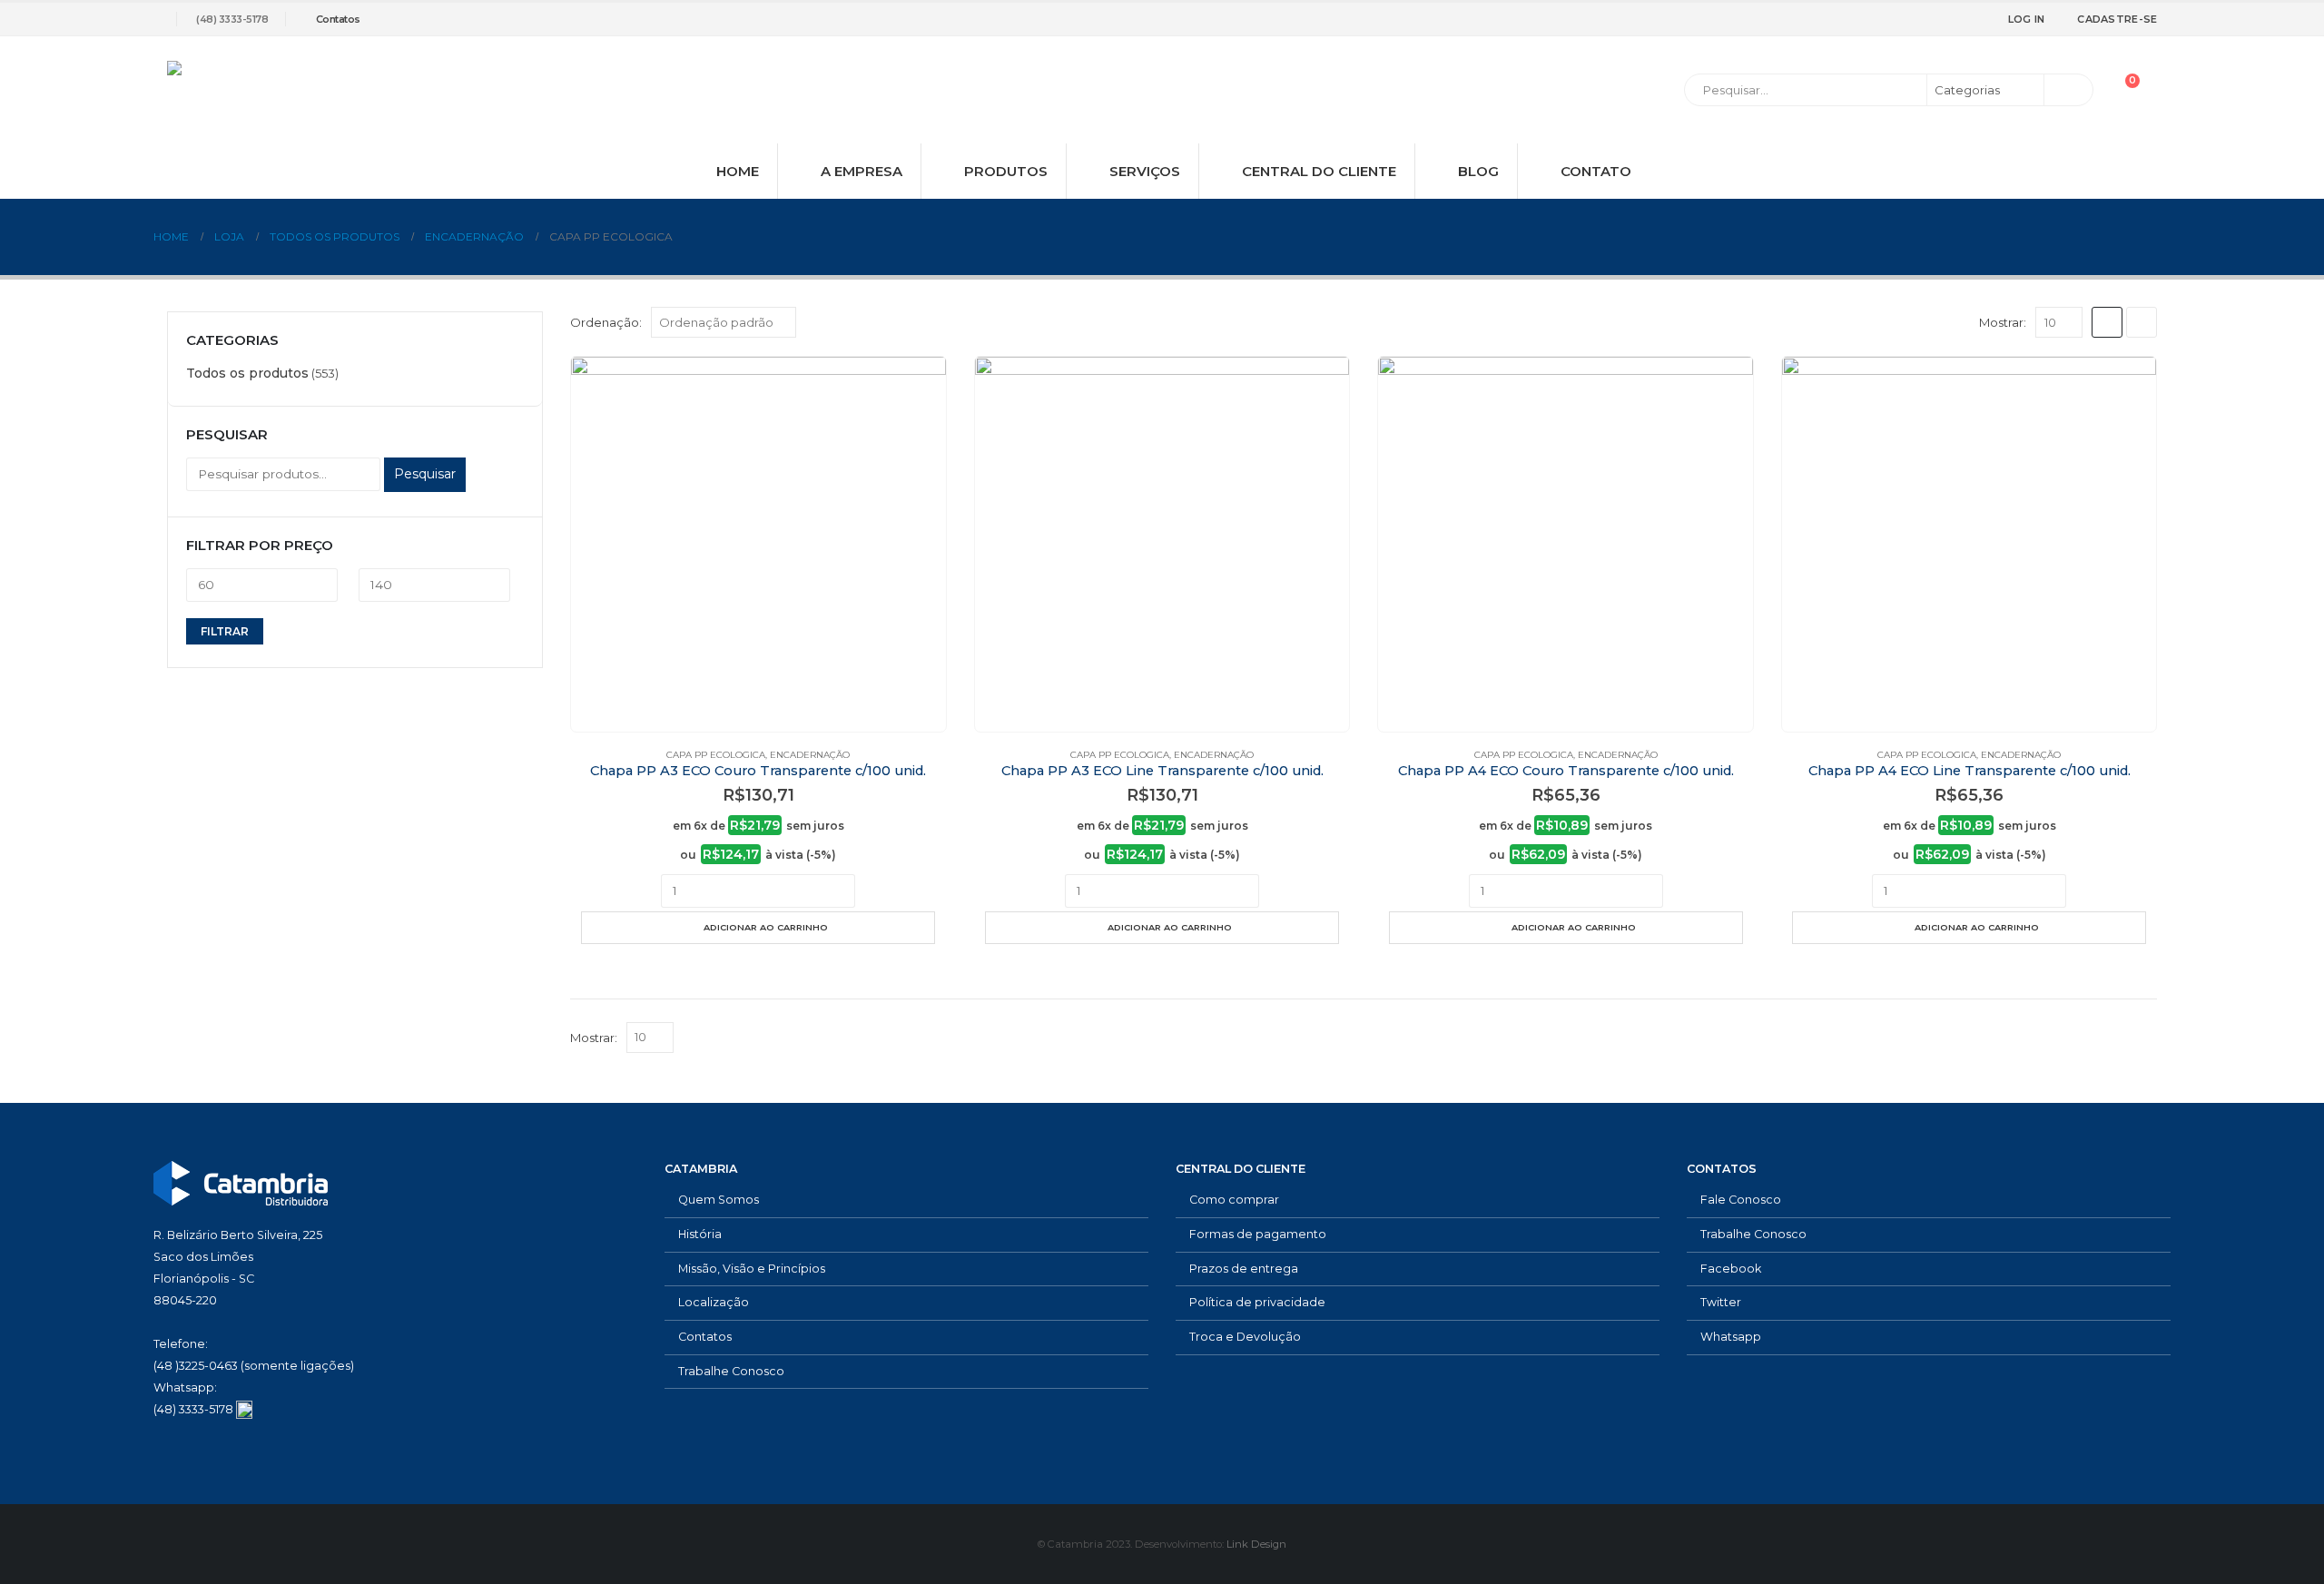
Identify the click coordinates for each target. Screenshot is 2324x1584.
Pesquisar (425, 474)
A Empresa (862, 171)
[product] (758, 544)
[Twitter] (1924, 19)
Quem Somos (719, 1200)
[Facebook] (1894, 19)
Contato (1596, 171)
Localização (714, 1302)
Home (738, 171)
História (700, 1234)
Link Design (1256, 1544)
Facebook (1731, 1269)
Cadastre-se (2117, 19)
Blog (1478, 171)
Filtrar (225, 631)
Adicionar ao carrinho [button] (766, 927)
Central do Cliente (1319, 171)
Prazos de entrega (1244, 1269)
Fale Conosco (1741, 1200)
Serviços (1145, 171)
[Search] (2067, 90)
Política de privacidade (1257, 1302)
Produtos (1006, 171)
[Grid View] (2107, 322)
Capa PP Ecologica (716, 755)
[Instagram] (1954, 19)
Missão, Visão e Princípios (752, 1269)
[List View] (2142, 322)
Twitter (1721, 1302)
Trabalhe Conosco (731, 1371)
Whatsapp (1731, 1337)
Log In (2027, 19)
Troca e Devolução (1245, 1337)
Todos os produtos (247, 373)
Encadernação (810, 755)
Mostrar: (2003, 322)
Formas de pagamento (1258, 1234)
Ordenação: (606, 322)
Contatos (338, 19)
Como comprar (1234, 1200)
